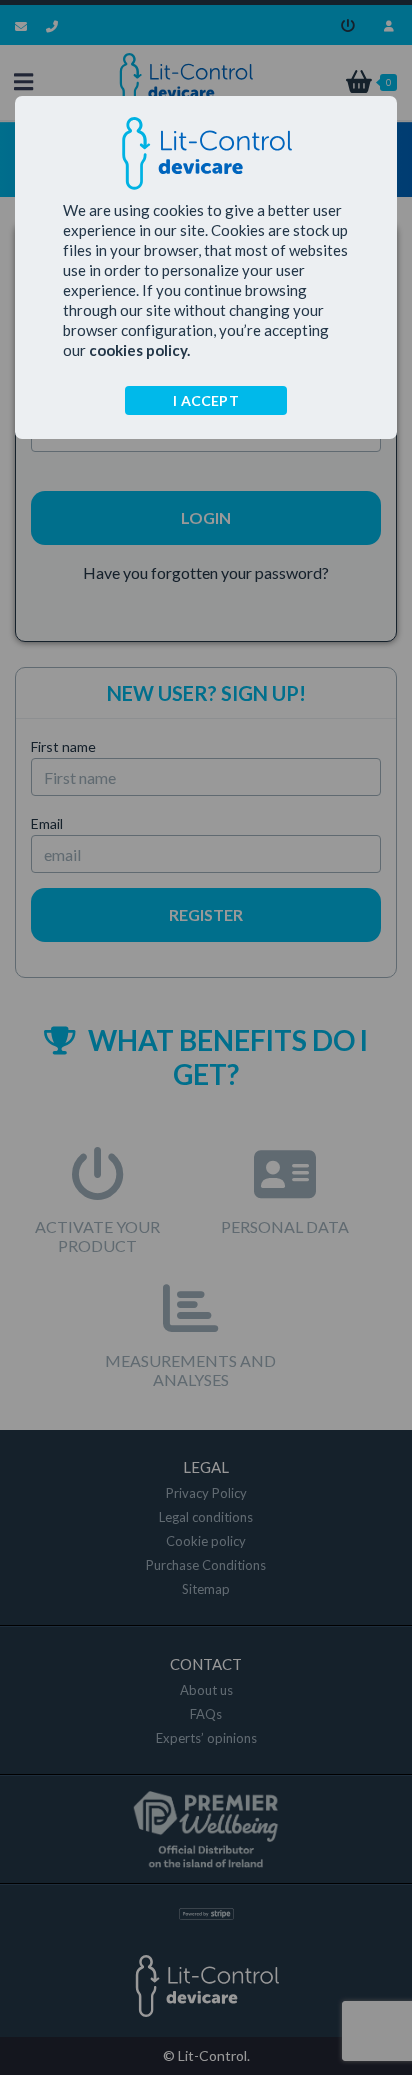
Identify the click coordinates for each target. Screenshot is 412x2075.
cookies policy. (139, 350)
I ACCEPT (206, 400)
